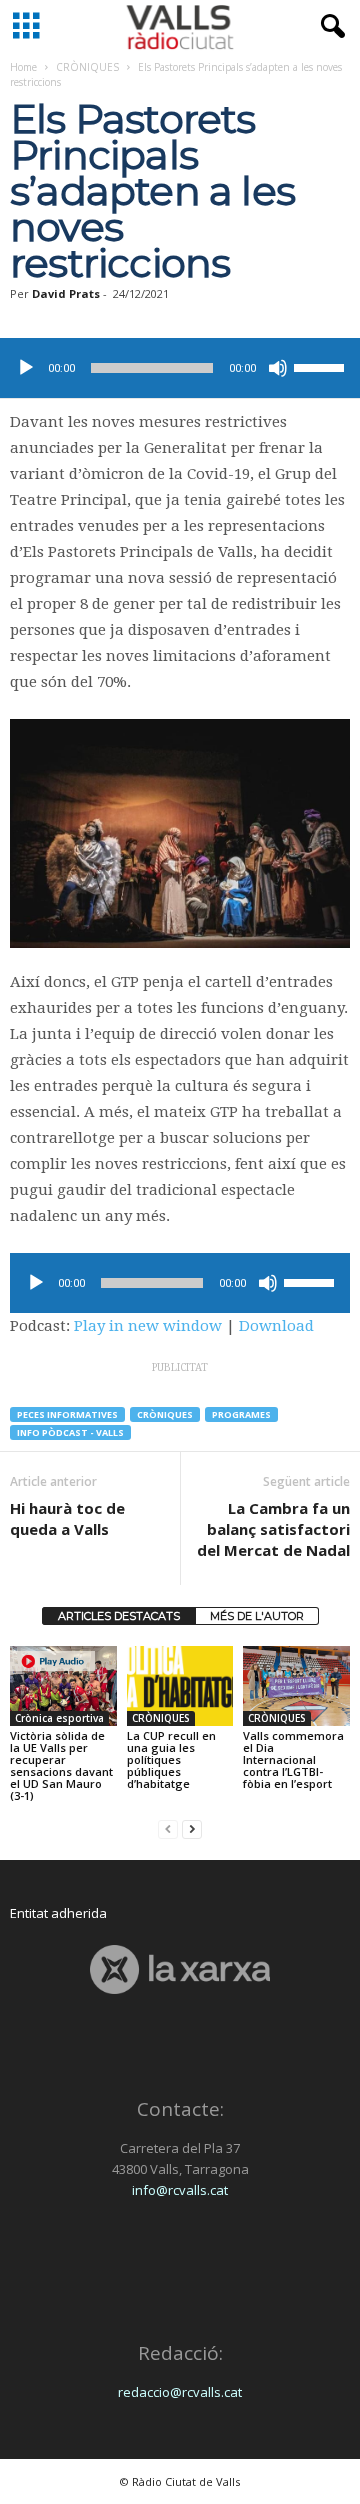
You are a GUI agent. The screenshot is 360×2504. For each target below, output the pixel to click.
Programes (241, 1414)
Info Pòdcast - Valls (70, 1432)
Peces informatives (67, 1414)
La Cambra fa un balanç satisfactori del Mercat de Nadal (273, 1529)
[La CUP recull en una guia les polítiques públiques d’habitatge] (180, 1686)
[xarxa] (180, 1969)
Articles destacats (119, 1616)
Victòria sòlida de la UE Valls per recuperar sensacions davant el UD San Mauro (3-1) (61, 1765)
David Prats (66, 293)
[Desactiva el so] (278, 368)
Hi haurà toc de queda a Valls (67, 1518)
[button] (329, 27)
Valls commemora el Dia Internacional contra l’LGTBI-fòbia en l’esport (293, 1759)
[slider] (322, 366)
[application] (180, 368)
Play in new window (148, 1326)
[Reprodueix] (26, 368)
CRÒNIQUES (87, 67)
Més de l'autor (257, 1616)
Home (23, 67)
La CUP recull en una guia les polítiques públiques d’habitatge (171, 1759)
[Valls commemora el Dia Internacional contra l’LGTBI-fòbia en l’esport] (296, 1686)
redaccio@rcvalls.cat (180, 2392)
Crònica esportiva (59, 1718)
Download (276, 1326)
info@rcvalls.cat (180, 2190)
